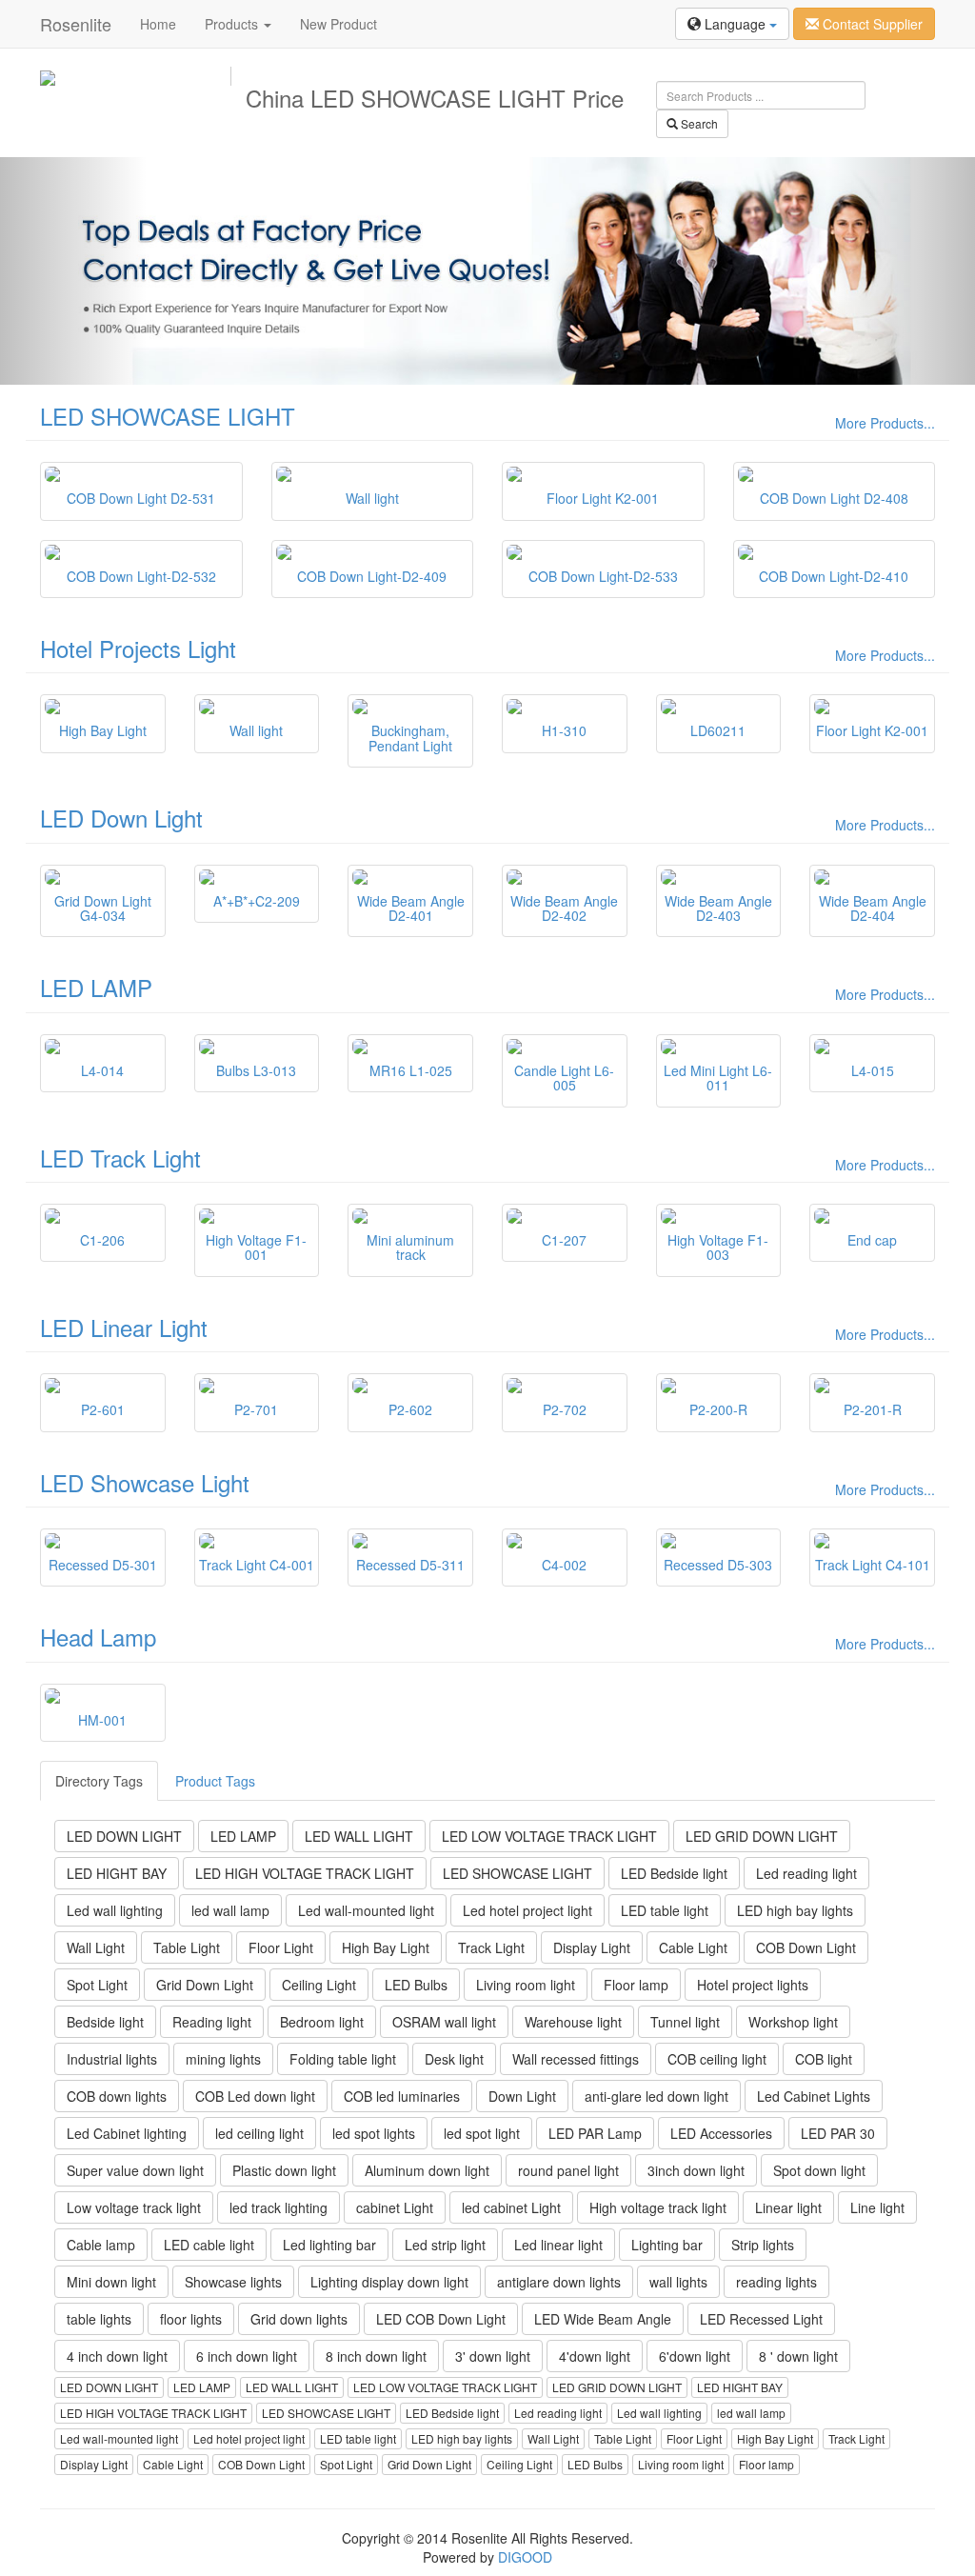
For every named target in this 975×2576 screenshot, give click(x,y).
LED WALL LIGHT (359, 1836)
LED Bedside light (674, 1873)
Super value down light (135, 2170)
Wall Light (96, 1947)
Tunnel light (685, 2022)
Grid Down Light (205, 1985)
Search (698, 123)
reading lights (776, 2282)
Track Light (491, 1947)
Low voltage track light (134, 2207)
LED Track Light (120, 1158)
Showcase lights (233, 2282)
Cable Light (693, 1947)
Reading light (212, 2022)
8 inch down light (376, 2356)
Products (233, 24)
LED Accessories (721, 2133)
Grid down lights (299, 2319)
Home (158, 24)
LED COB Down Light (441, 2319)
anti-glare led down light (657, 2096)
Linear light (788, 2207)
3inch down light (696, 2170)
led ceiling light (259, 2133)
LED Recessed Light (761, 2319)
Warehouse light (573, 2022)
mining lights (223, 2059)
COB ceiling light (717, 2059)
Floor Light (281, 1947)
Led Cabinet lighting (127, 2133)
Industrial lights (112, 2059)
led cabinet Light (511, 2207)
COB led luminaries (402, 2096)
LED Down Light (121, 818)
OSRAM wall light (444, 2022)
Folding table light (343, 2059)
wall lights (678, 2282)
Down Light (522, 2096)
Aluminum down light (427, 2170)
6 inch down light (247, 2356)
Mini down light (111, 2282)
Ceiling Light (319, 1985)
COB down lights (117, 2096)
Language (735, 24)
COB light (824, 2059)
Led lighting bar (329, 2245)
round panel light (568, 2170)
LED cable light (209, 2245)
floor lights (191, 2319)
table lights (99, 2319)
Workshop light (793, 2022)
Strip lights (763, 2245)
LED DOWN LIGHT (124, 1836)
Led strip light (445, 2245)
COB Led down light (255, 2096)
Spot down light (819, 2170)
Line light (877, 2207)
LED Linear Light (124, 1327)
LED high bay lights (795, 1910)
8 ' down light (798, 2356)
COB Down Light (806, 1947)
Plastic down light (284, 2170)
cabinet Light (395, 2207)
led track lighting (279, 2207)
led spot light (482, 2133)
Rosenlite (76, 24)
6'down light (695, 2356)
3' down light (493, 2356)
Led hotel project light (527, 1910)
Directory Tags (99, 1781)
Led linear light (558, 2245)
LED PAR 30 (838, 2133)
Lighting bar (667, 2245)
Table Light (187, 1947)
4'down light (595, 2356)
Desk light (454, 2059)
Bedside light (105, 2022)
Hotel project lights (753, 1985)
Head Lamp (98, 1637)
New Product (338, 24)
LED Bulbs (416, 1985)
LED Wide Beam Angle (603, 2319)
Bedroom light (322, 2022)
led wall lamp (230, 1910)
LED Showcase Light (145, 1482)
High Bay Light (386, 1947)
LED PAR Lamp (595, 2133)
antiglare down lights (559, 2282)
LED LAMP (96, 987)
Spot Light (97, 1985)
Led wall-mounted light (366, 1910)
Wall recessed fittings (576, 2059)
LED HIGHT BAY (117, 1873)
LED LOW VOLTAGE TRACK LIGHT (549, 1836)
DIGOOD (525, 2557)
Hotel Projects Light (138, 648)
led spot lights (374, 2133)
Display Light (592, 1947)
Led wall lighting (115, 1910)
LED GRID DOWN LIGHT (762, 1836)
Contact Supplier (871, 24)
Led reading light (806, 1873)
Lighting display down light (389, 2282)
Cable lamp (101, 2245)
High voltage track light (658, 2207)
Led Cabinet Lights (814, 2096)
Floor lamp (636, 1985)
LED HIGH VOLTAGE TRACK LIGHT (305, 1873)
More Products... (885, 423)
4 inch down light (117, 2356)
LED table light (665, 1910)
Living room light (526, 1985)
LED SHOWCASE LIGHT (168, 416)
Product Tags (215, 1781)
